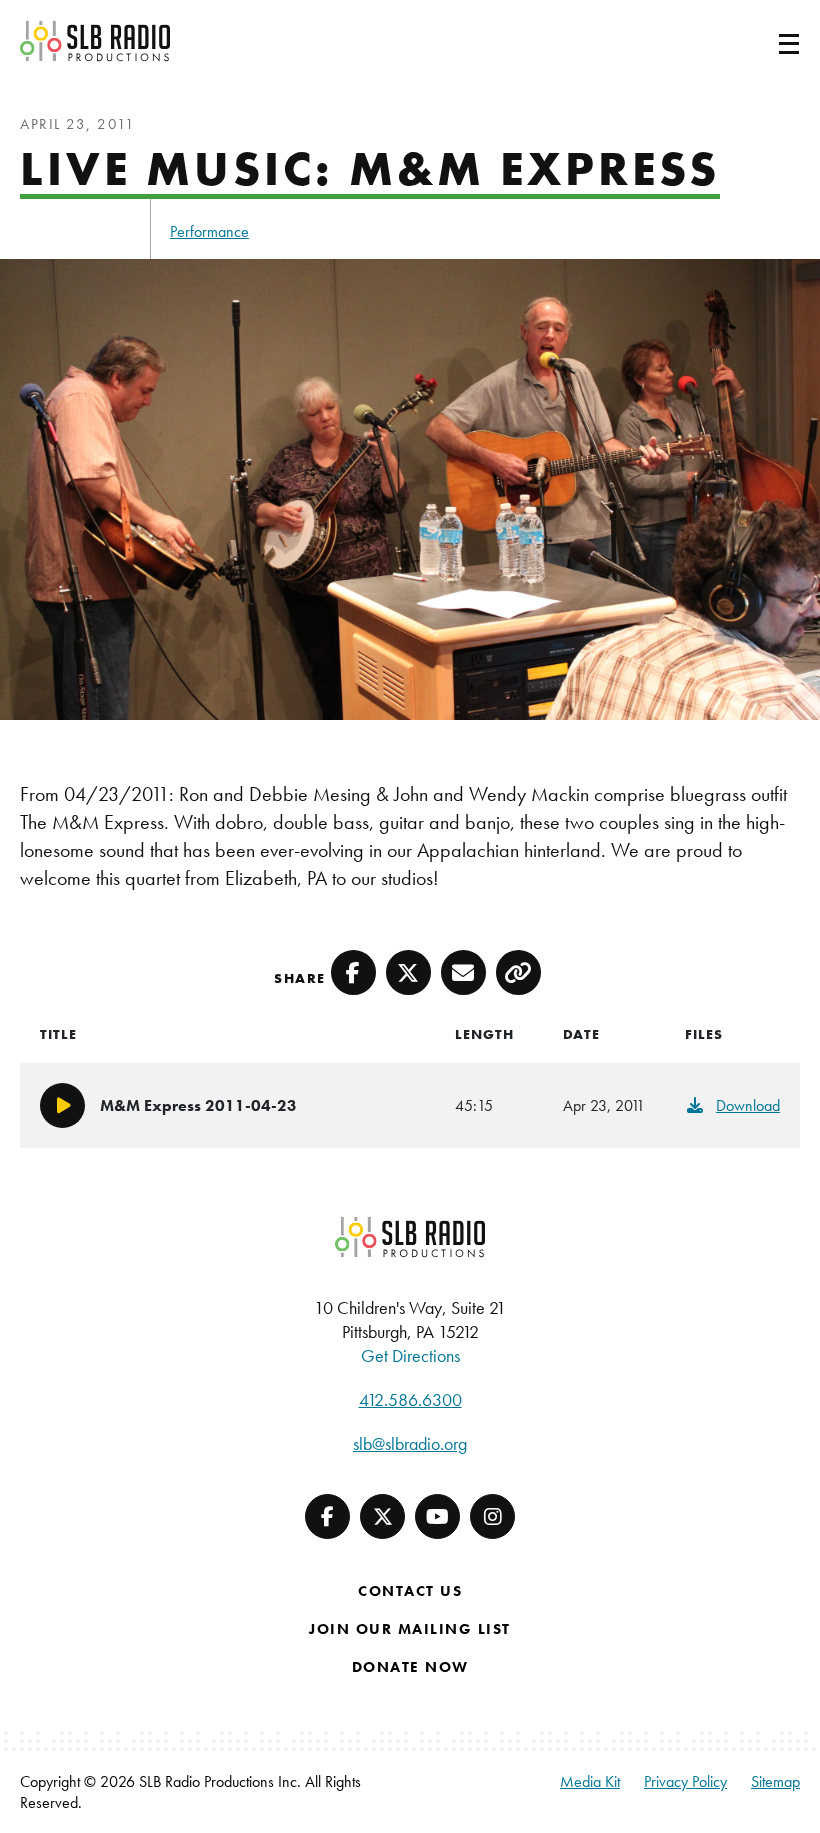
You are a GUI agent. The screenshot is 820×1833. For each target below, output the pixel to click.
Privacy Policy (685, 1781)
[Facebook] (327, 1516)
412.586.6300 (410, 1399)
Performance (209, 231)
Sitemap (775, 1781)
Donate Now (410, 1667)
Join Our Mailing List (410, 1629)
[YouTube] (437, 1516)
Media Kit (590, 1781)
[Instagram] (492, 1516)
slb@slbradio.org (410, 1443)
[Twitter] (382, 1516)
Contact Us (410, 1591)
